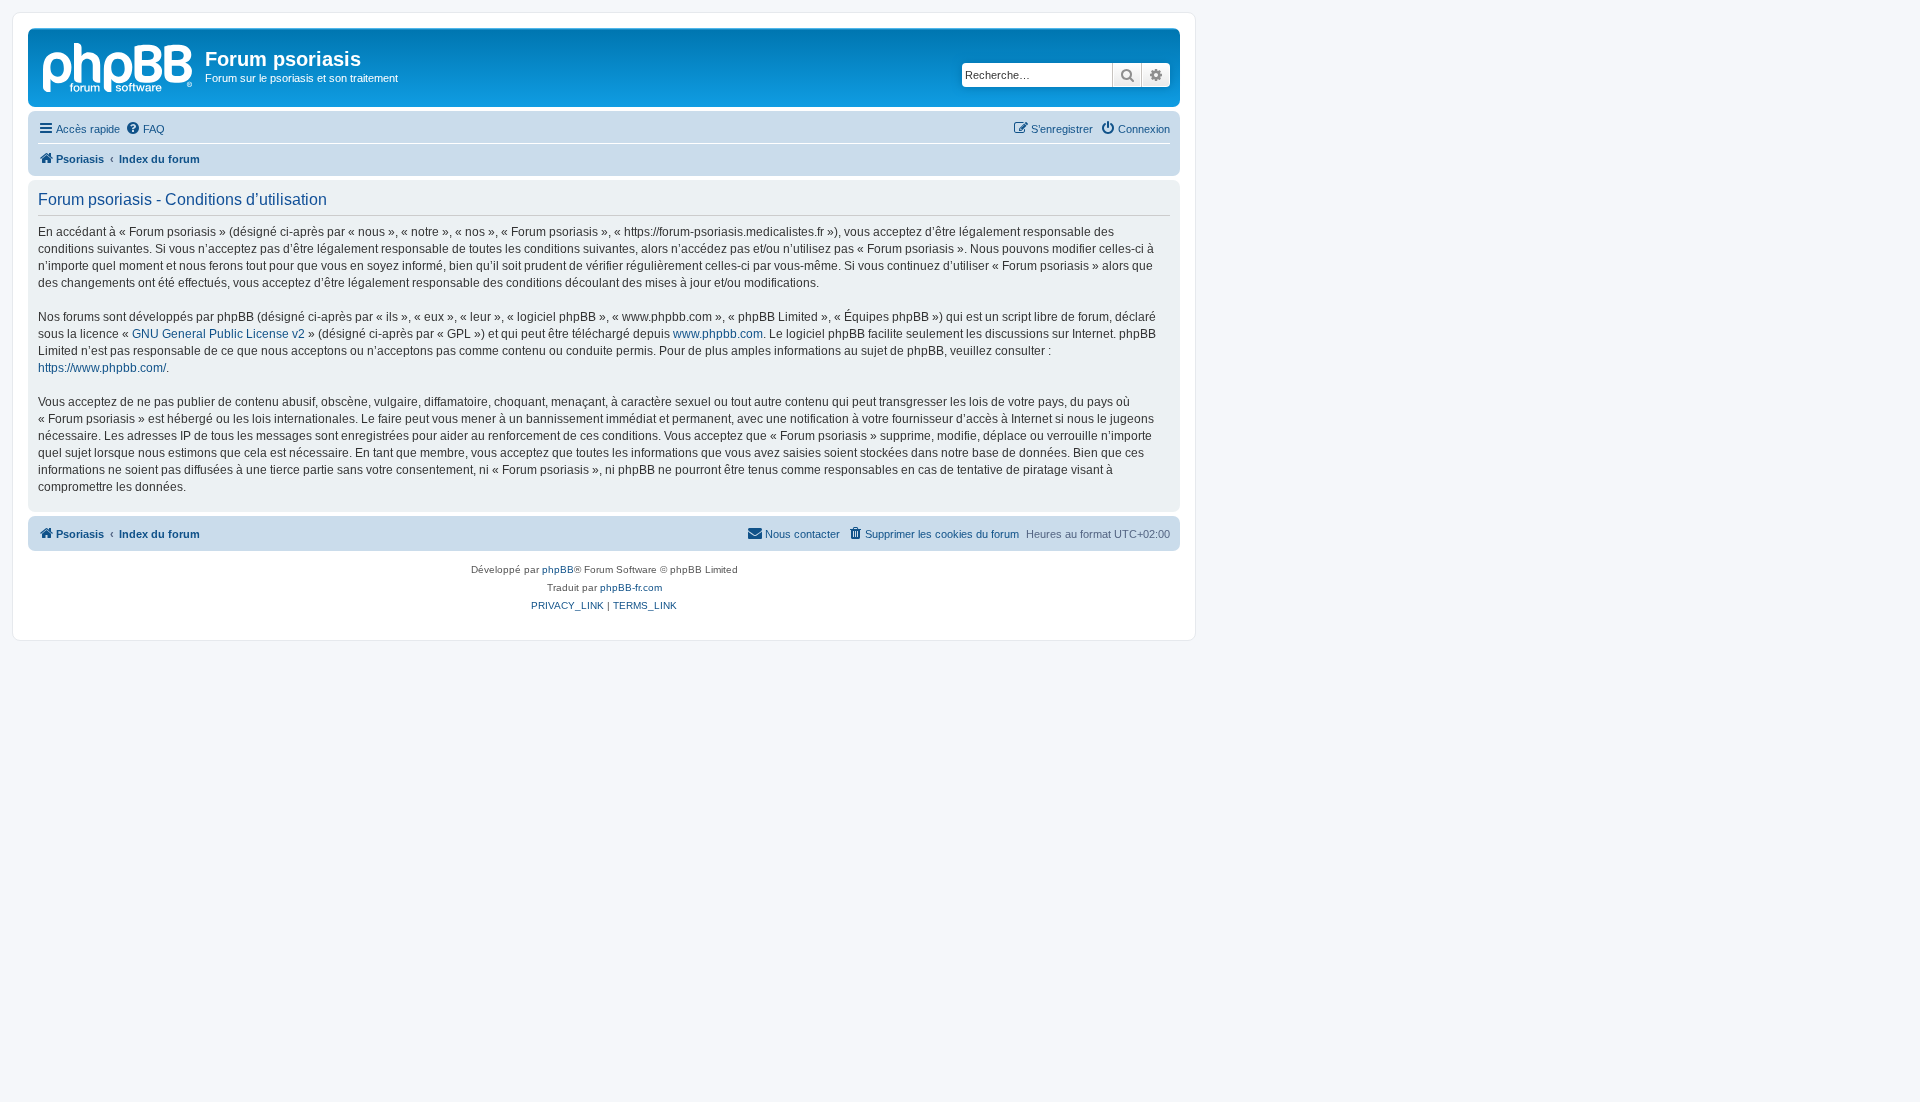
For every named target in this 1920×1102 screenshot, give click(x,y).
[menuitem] (145, 129)
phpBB (558, 569)
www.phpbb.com (718, 334)
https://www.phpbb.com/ (102, 368)
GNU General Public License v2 (218, 334)
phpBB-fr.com (631, 587)
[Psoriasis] (119, 65)
